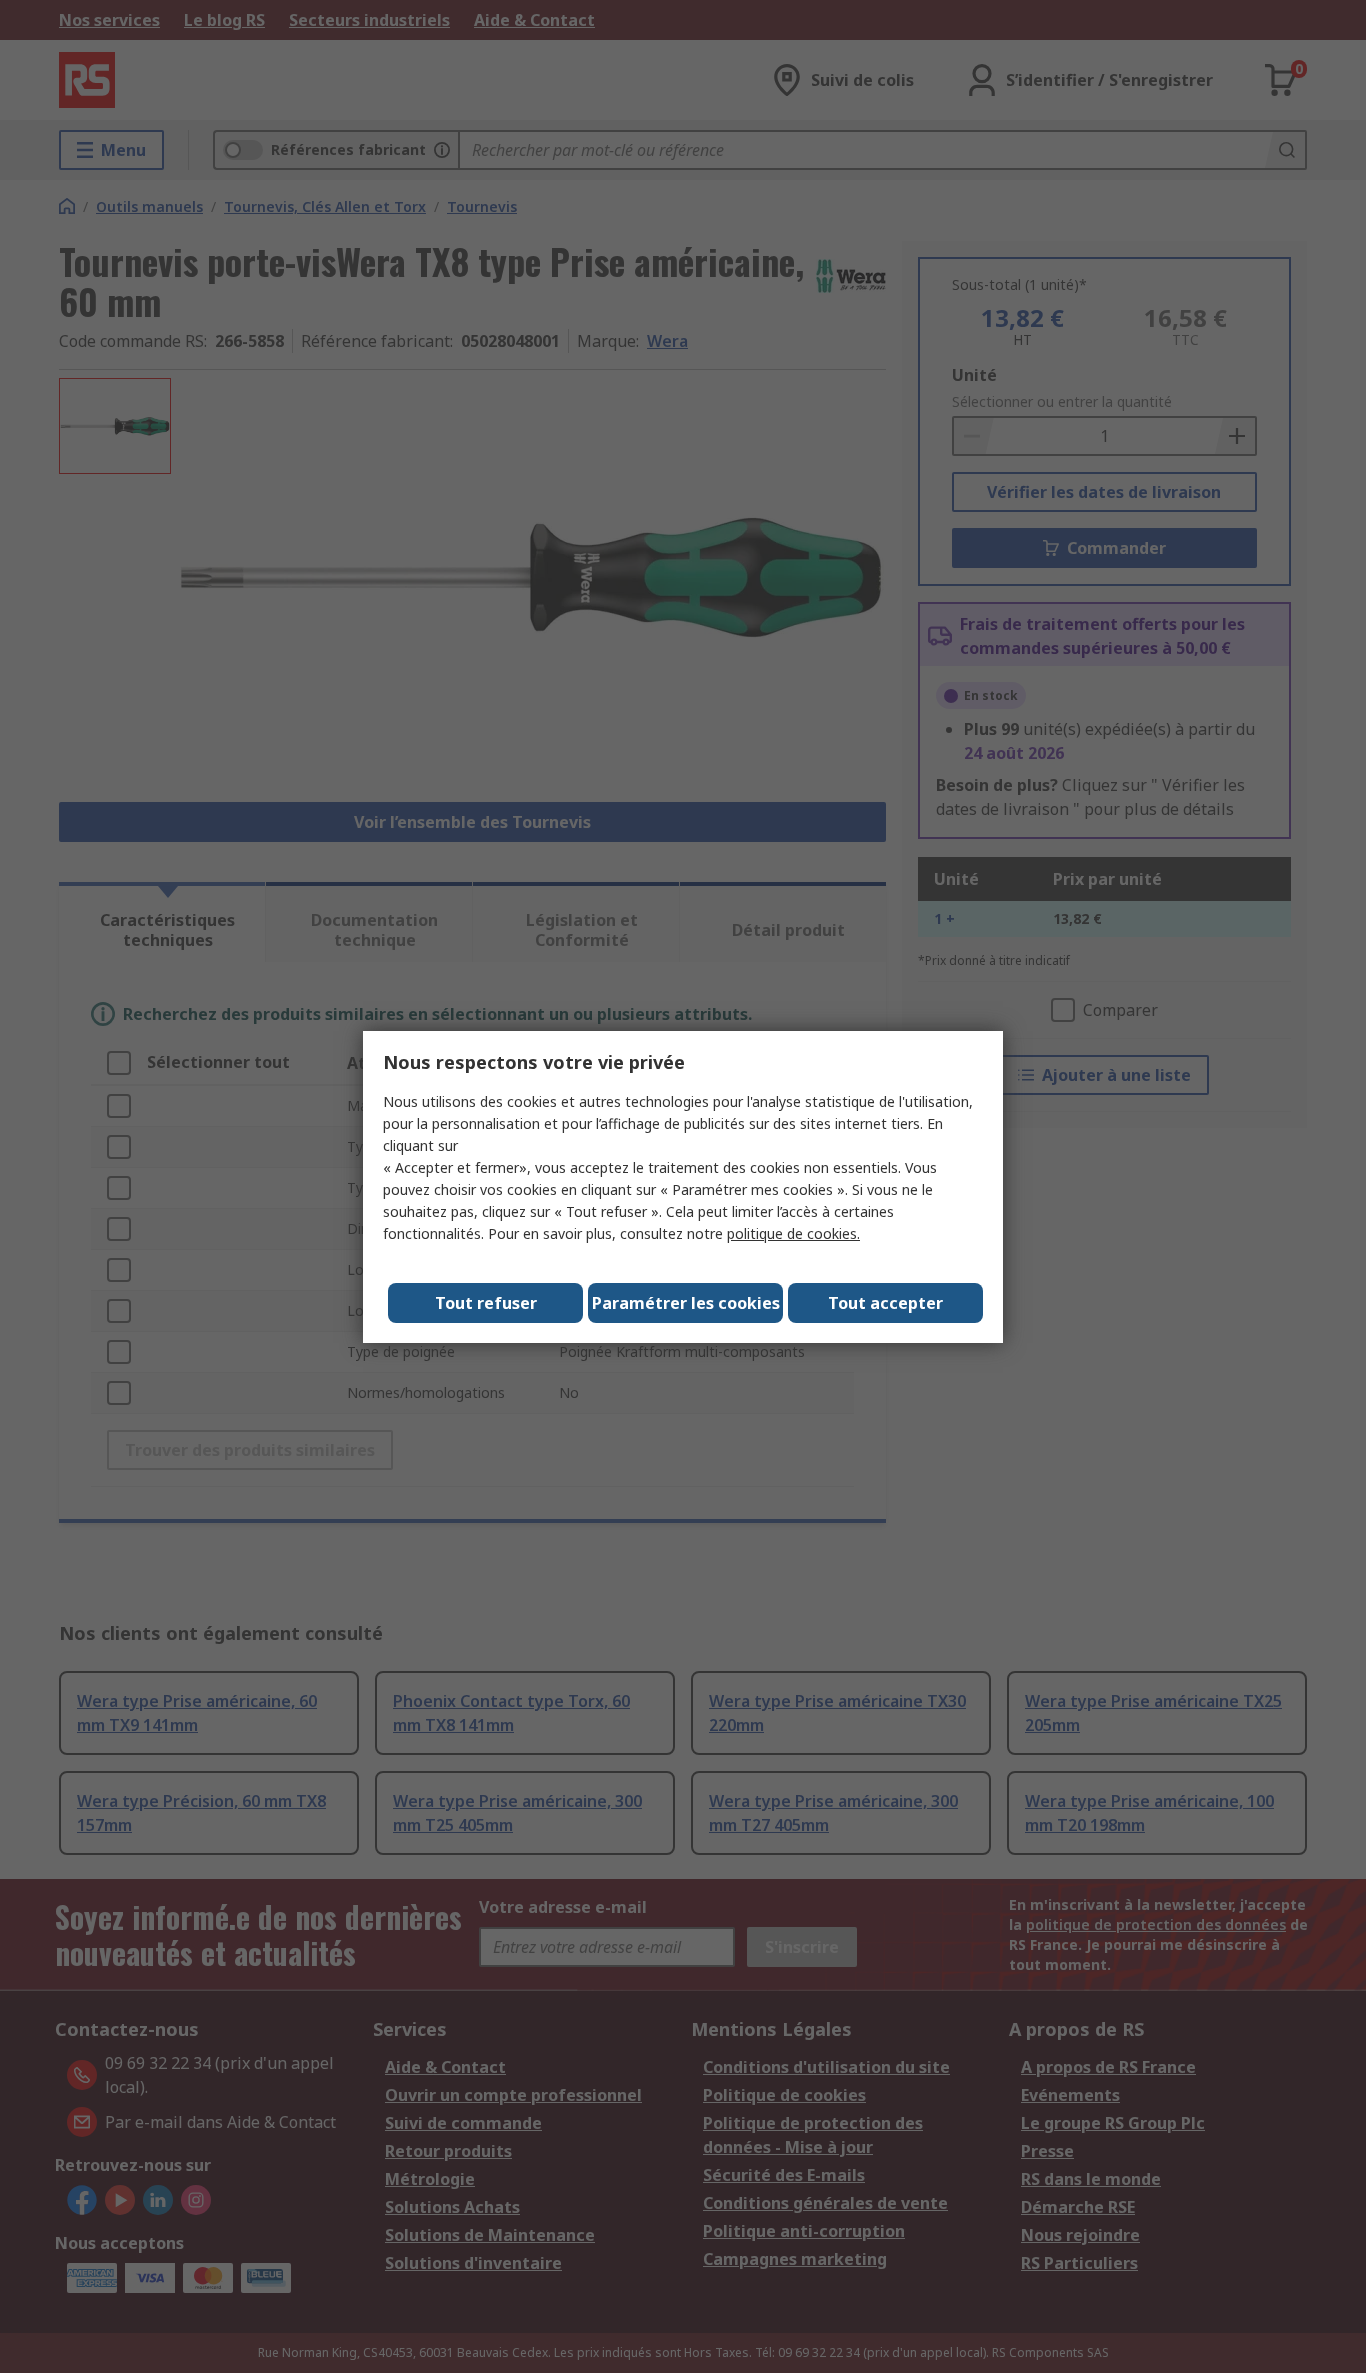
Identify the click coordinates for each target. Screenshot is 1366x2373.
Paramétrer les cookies (686, 1303)
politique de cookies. (793, 1233)
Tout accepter (885, 1303)
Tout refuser (486, 1303)
